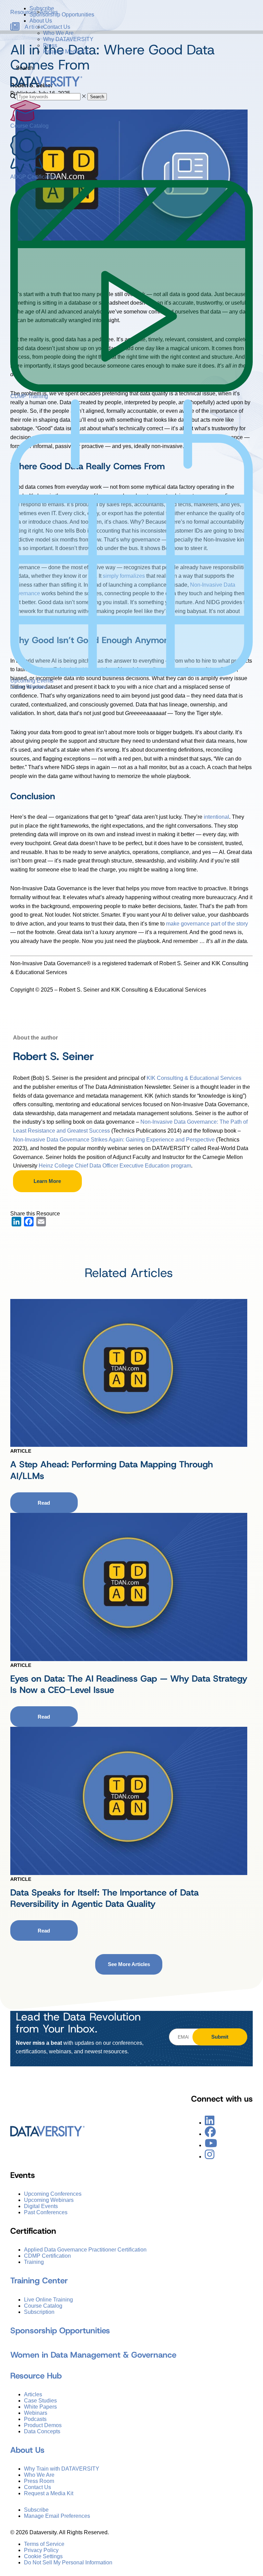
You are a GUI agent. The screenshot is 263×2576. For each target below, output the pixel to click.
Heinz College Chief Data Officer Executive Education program (115, 1166)
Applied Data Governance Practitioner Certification (85, 2250)
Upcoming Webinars (49, 2200)
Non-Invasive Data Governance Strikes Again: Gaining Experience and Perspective (114, 1140)
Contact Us (57, 27)
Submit (220, 2037)
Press (50, 45)
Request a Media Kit (49, 2493)
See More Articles (129, 1964)
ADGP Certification (33, 177)
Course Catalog (29, 126)
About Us (41, 21)
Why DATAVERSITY (68, 39)
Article (21, 1451)
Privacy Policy (41, 2550)
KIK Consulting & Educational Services (194, 1078)
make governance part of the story (207, 924)
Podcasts (35, 2419)
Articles (33, 2394)
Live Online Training (48, 2300)
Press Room (39, 2481)
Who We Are (58, 33)
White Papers (40, 2407)
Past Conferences (46, 2212)
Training (34, 2262)
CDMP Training (29, 396)
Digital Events (41, 2206)
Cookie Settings (43, 2556)
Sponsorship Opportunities (62, 15)
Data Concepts (42, 2431)
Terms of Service (44, 2544)
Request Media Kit (66, 52)
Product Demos (43, 2425)
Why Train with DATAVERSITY (62, 2469)
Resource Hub (36, 2376)
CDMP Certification (47, 2256)
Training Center (39, 2281)
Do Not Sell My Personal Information (68, 2562)
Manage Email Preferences (57, 2516)
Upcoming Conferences (53, 2194)
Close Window (28, 687)
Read (44, 1503)
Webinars (36, 2413)
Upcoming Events (32, 681)
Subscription (39, 2312)
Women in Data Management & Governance (93, 2355)
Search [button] (97, 97)
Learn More (47, 1181)
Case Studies (40, 2401)
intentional (216, 817)
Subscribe (42, 8)
